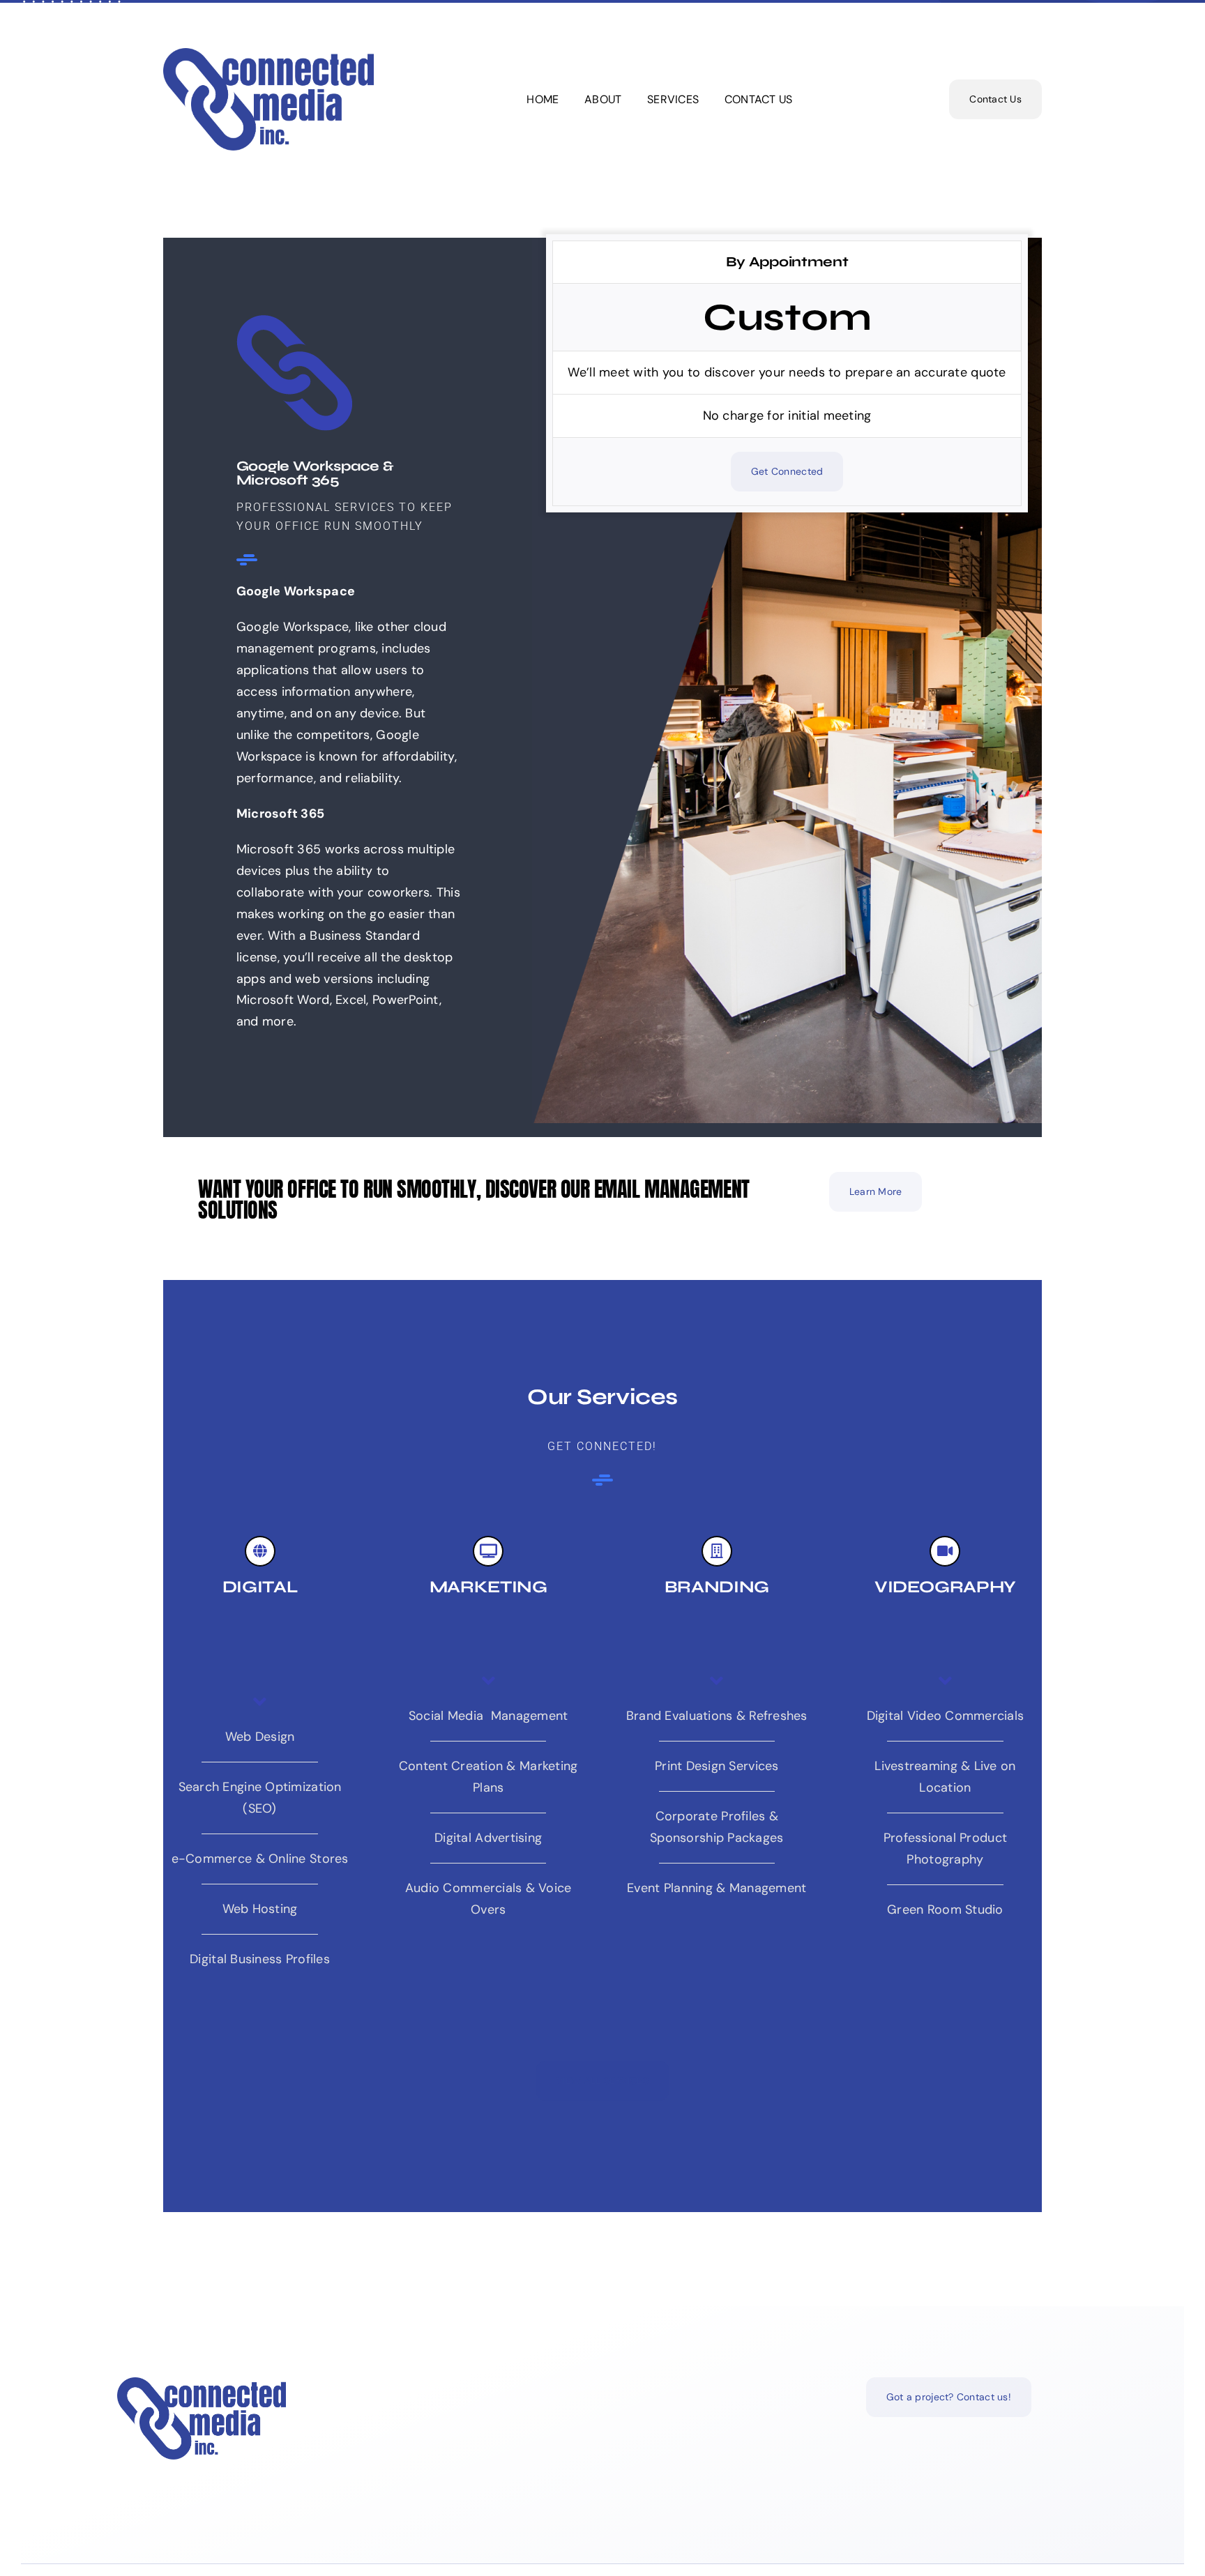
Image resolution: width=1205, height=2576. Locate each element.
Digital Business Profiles (260, 1959)
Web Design (260, 1737)
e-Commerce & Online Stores (260, 1859)
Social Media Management (488, 1716)
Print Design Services (717, 1766)
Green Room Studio (945, 1910)
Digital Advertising (488, 1838)
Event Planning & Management (717, 1888)
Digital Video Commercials (946, 1716)
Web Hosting (260, 1909)
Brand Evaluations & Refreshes (717, 1716)
